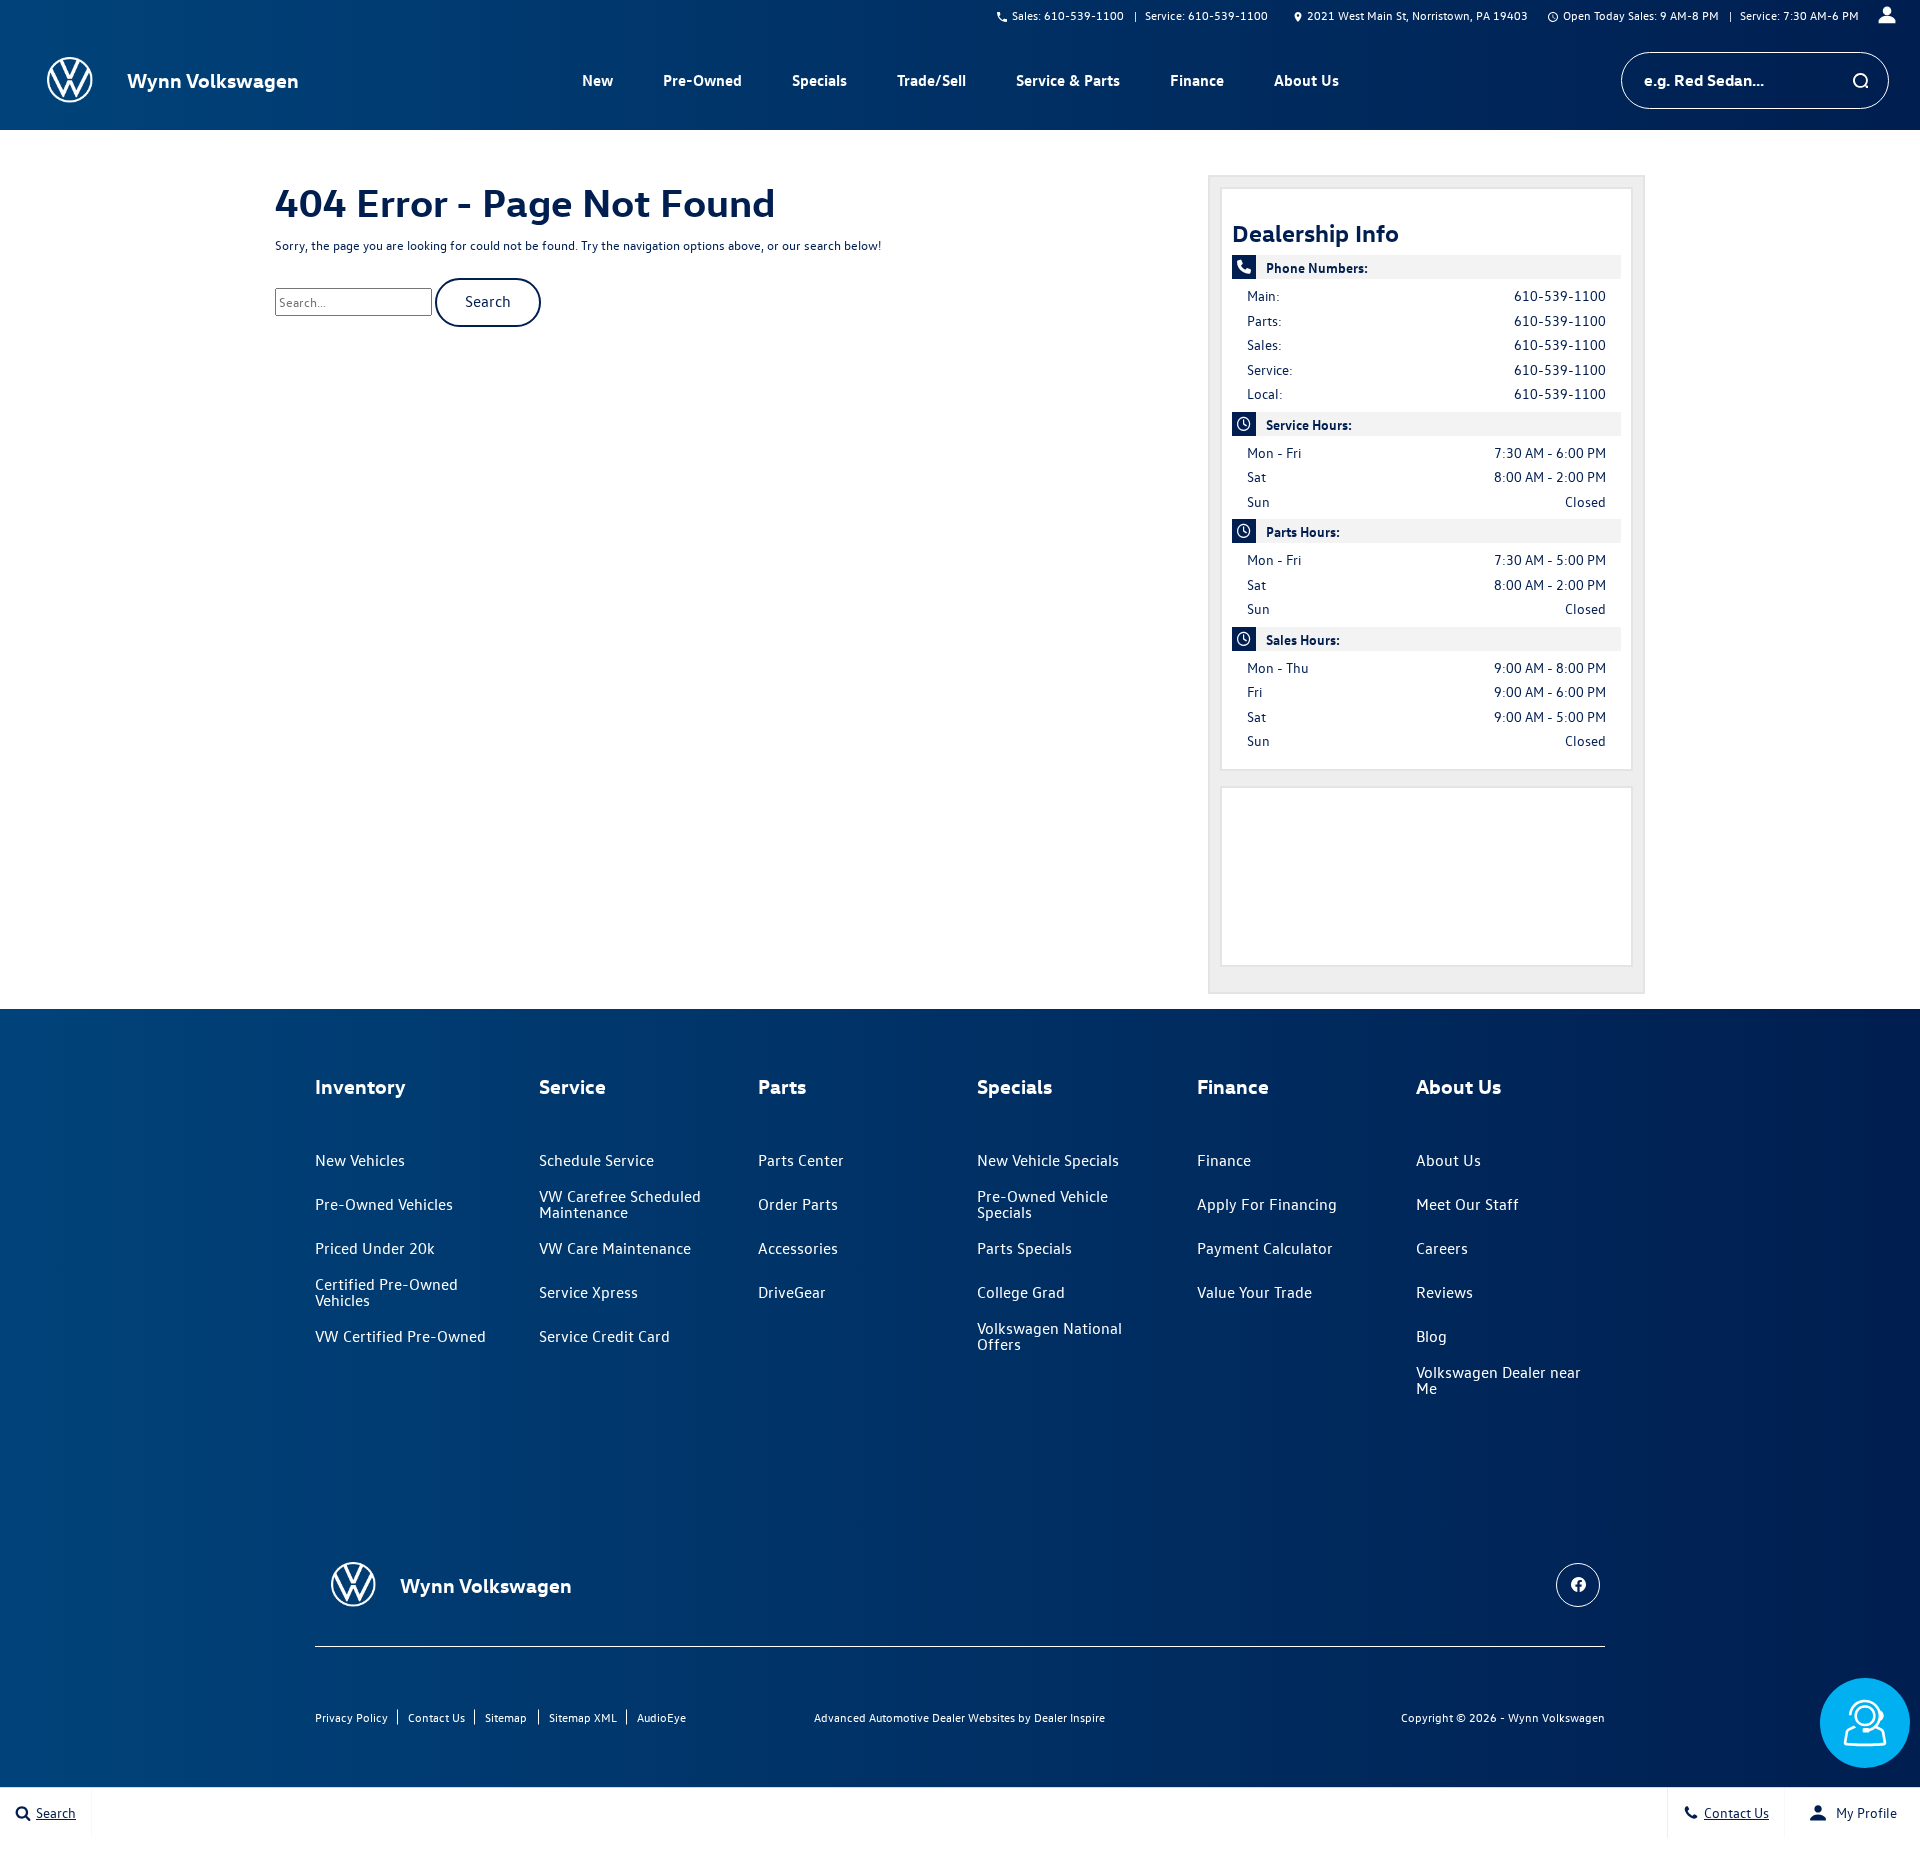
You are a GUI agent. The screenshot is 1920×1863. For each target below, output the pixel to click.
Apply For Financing (1267, 1204)
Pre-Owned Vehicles (384, 1204)
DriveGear (792, 1292)
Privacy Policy (351, 1717)
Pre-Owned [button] (702, 84)
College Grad (1021, 1292)
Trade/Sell (931, 80)
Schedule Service (596, 1160)
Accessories (798, 1248)
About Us (1448, 1160)
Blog (1431, 1336)
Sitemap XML (583, 1717)
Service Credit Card (604, 1336)
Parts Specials (1024, 1248)
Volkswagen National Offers (1049, 1336)
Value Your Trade (1254, 1292)
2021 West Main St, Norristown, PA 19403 (1417, 15)
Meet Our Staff (1467, 1204)
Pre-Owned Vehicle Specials (1042, 1204)
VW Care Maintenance (615, 1248)
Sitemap (506, 1717)
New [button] (600, 84)
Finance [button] (1196, 84)
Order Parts (798, 1204)
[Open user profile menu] (1887, 15)
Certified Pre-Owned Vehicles (386, 1292)
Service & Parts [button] (1067, 84)
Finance (1224, 1160)
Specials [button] (819, 84)
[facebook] (1578, 1585)
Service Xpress (588, 1292)
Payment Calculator (1265, 1248)
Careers (1442, 1248)
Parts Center (801, 1160)
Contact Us (436, 1717)
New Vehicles (360, 1160)
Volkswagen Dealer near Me (1498, 1380)
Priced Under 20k (375, 1248)
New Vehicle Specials (1048, 1160)
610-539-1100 (1560, 295)
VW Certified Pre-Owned (400, 1336)
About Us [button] (1306, 84)
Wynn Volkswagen (1556, 1717)
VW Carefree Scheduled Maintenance (620, 1204)
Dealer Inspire (1069, 1717)
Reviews (1444, 1292)
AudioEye (661, 1717)
